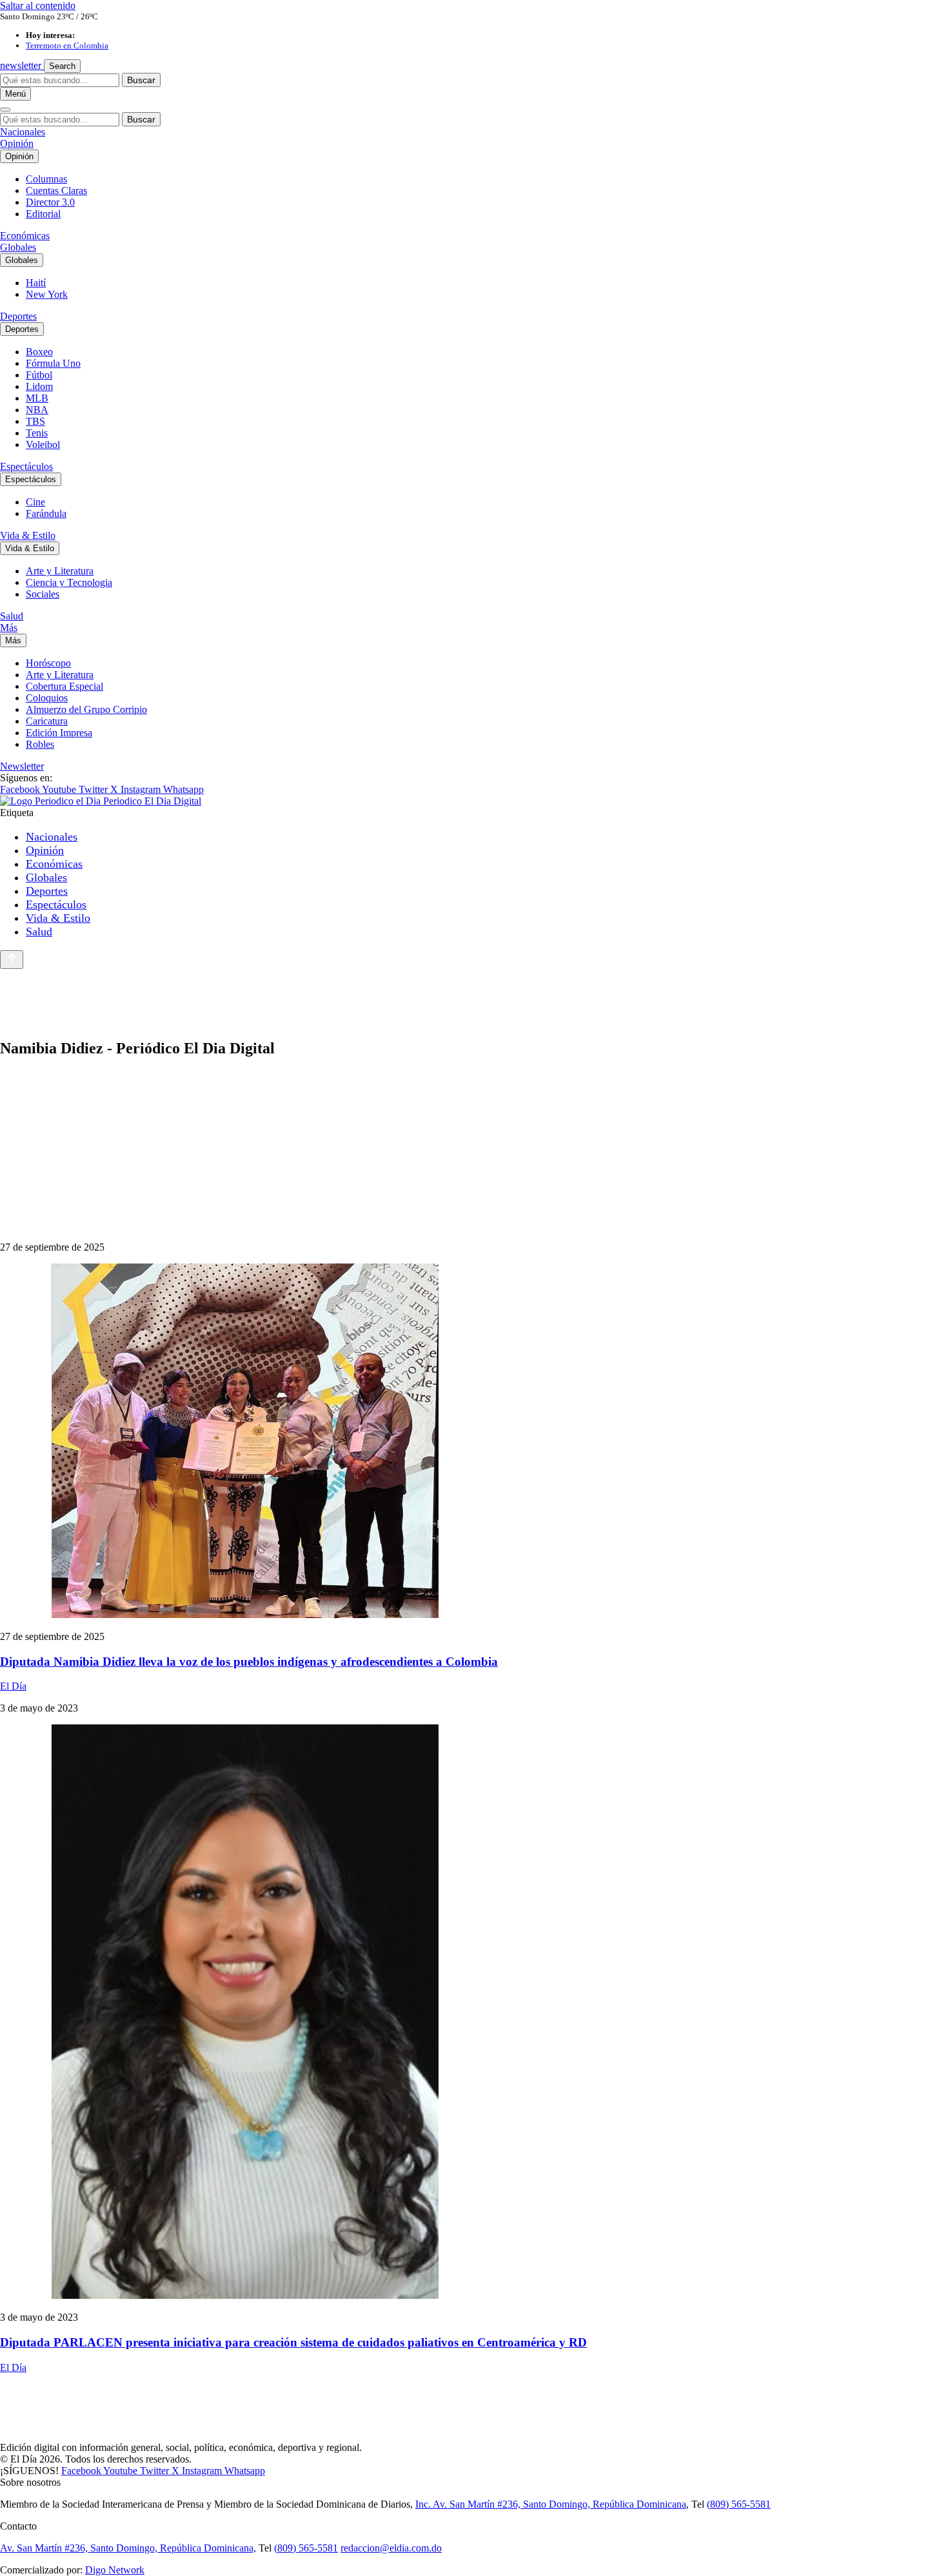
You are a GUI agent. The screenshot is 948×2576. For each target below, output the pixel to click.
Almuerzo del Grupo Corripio (86, 709)
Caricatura (47, 721)
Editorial (43, 214)
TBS (35, 421)
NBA (37, 410)
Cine (35, 502)
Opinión (17, 143)
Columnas (46, 179)
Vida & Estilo (28, 535)
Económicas (25, 236)
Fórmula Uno (53, 363)
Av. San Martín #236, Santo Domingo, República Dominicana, (128, 2548)
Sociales (43, 594)
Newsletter (22, 766)
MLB (37, 398)
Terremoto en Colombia (67, 45)
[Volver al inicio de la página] (12, 960)
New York (47, 294)
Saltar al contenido (38, 5)
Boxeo (39, 352)
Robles (40, 744)
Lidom (39, 386)
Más (9, 628)
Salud (12, 616)
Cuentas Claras (56, 190)
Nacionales (23, 132)
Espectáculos (26, 466)
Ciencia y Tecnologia (69, 582)
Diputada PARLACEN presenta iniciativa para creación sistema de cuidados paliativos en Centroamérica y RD (293, 2342)
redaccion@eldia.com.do (391, 2548)
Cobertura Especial (64, 686)
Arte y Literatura (60, 571)
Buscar (141, 80)
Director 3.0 (50, 202)
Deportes (18, 316)
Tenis (37, 433)
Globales (18, 247)
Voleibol (43, 444)
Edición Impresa (59, 733)
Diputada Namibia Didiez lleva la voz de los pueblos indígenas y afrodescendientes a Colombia (249, 1662)
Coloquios (47, 698)
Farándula (46, 513)
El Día (13, 1686)
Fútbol (39, 375)
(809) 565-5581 (739, 2504)
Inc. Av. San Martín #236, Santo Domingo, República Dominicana (551, 2504)
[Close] (5, 110)
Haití (36, 283)
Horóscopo (48, 663)
